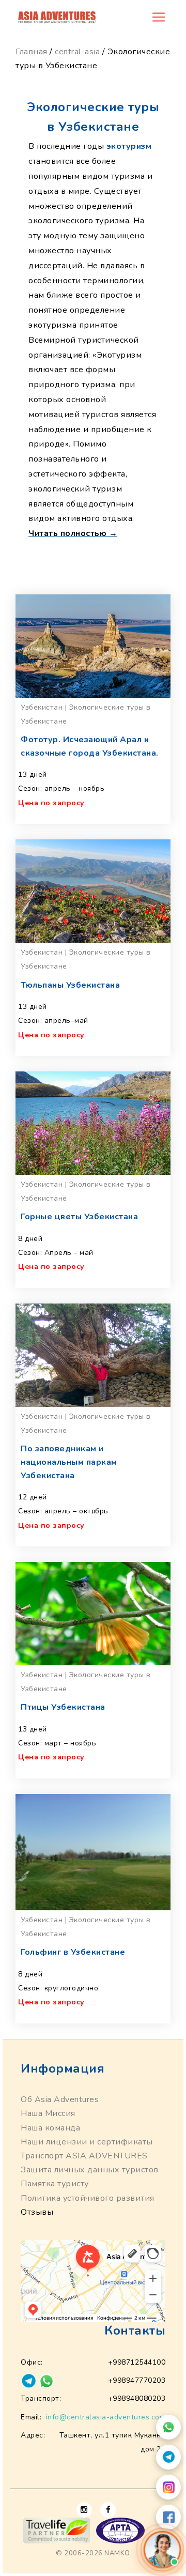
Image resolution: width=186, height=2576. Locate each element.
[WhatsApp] (168, 2427)
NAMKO (117, 2553)
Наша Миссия (48, 2113)
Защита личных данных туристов (90, 2170)
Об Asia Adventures (60, 2099)
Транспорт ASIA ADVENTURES (84, 2156)
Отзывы (37, 2212)
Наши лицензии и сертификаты (87, 2142)
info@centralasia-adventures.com (106, 2417)
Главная (32, 52)
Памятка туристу (55, 2184)
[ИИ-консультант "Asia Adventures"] (162, 2549)
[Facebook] (168, 2517)
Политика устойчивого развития (88, 2198)
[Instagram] (168, 2487)
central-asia (77, 52)
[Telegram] (168, 2457)
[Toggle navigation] (159, 17)
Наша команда (50, 2128)
